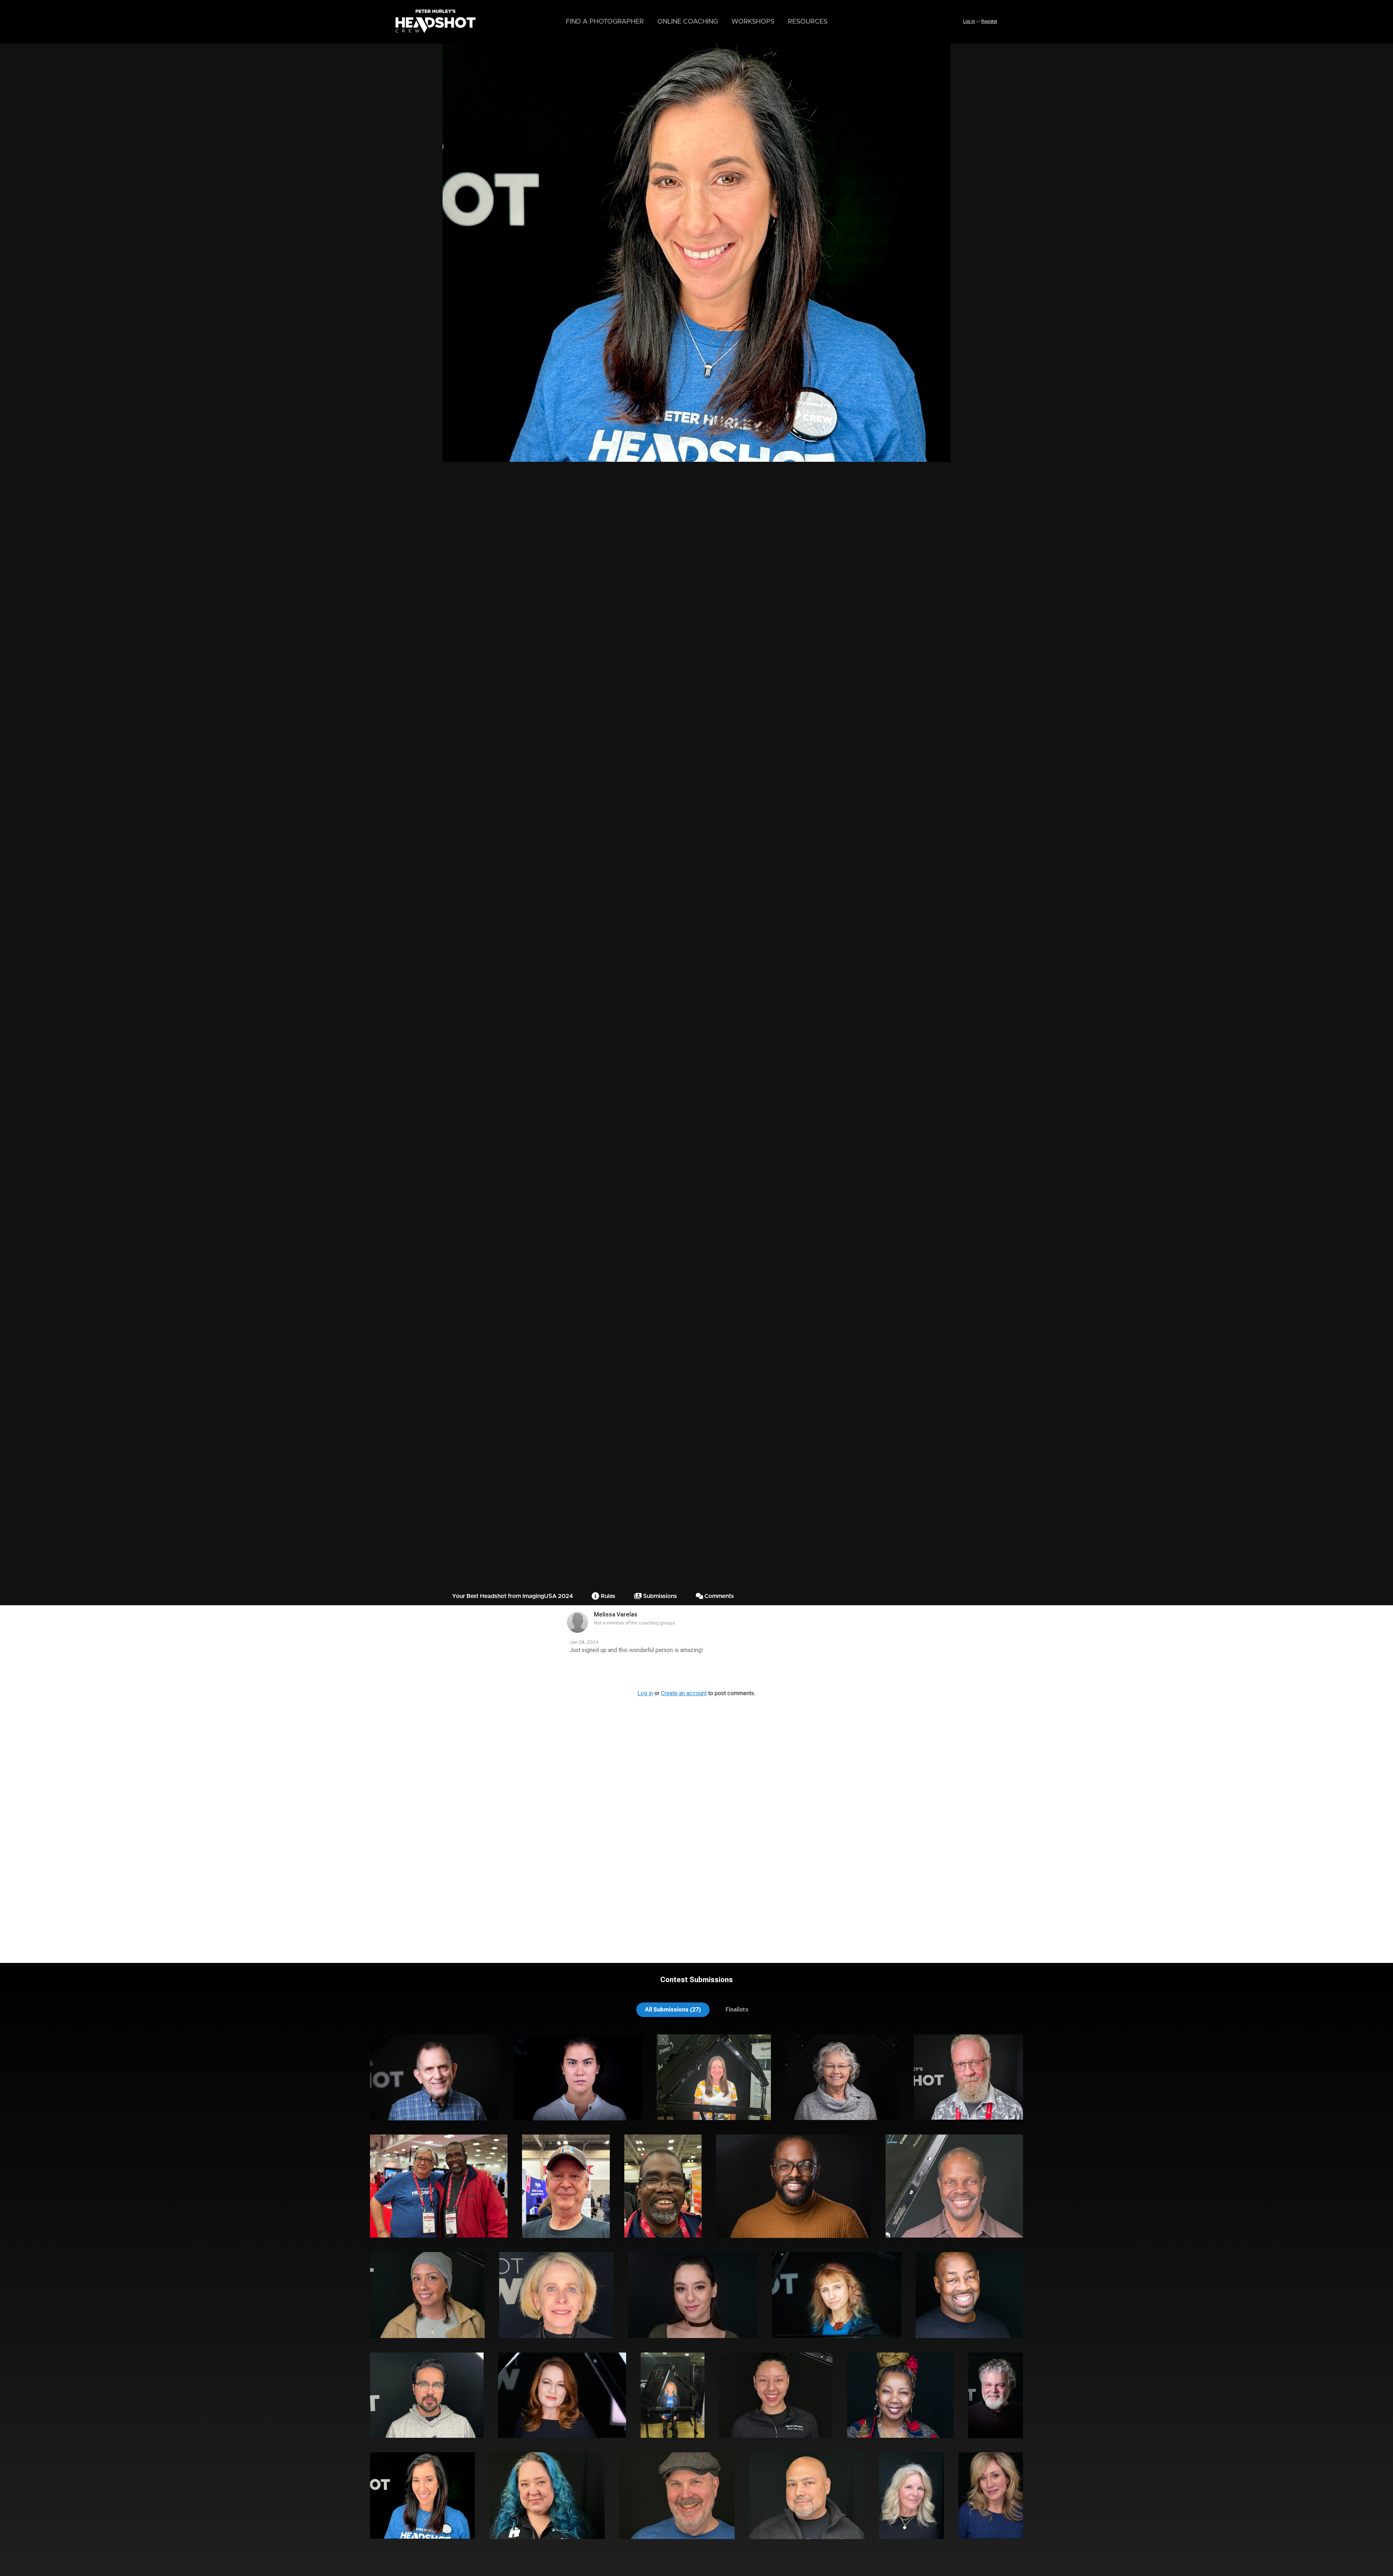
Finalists (737, 2010)
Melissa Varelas (616, 1614)
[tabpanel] (696, 2294)
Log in (969, 21)
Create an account (684, 1693)
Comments (718, 1596)
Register (989, 21)
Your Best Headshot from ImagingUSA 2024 (512, 1596)
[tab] (673, 2010)
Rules (607, 1596)
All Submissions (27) (673, 2010)
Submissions (659, 1596)
